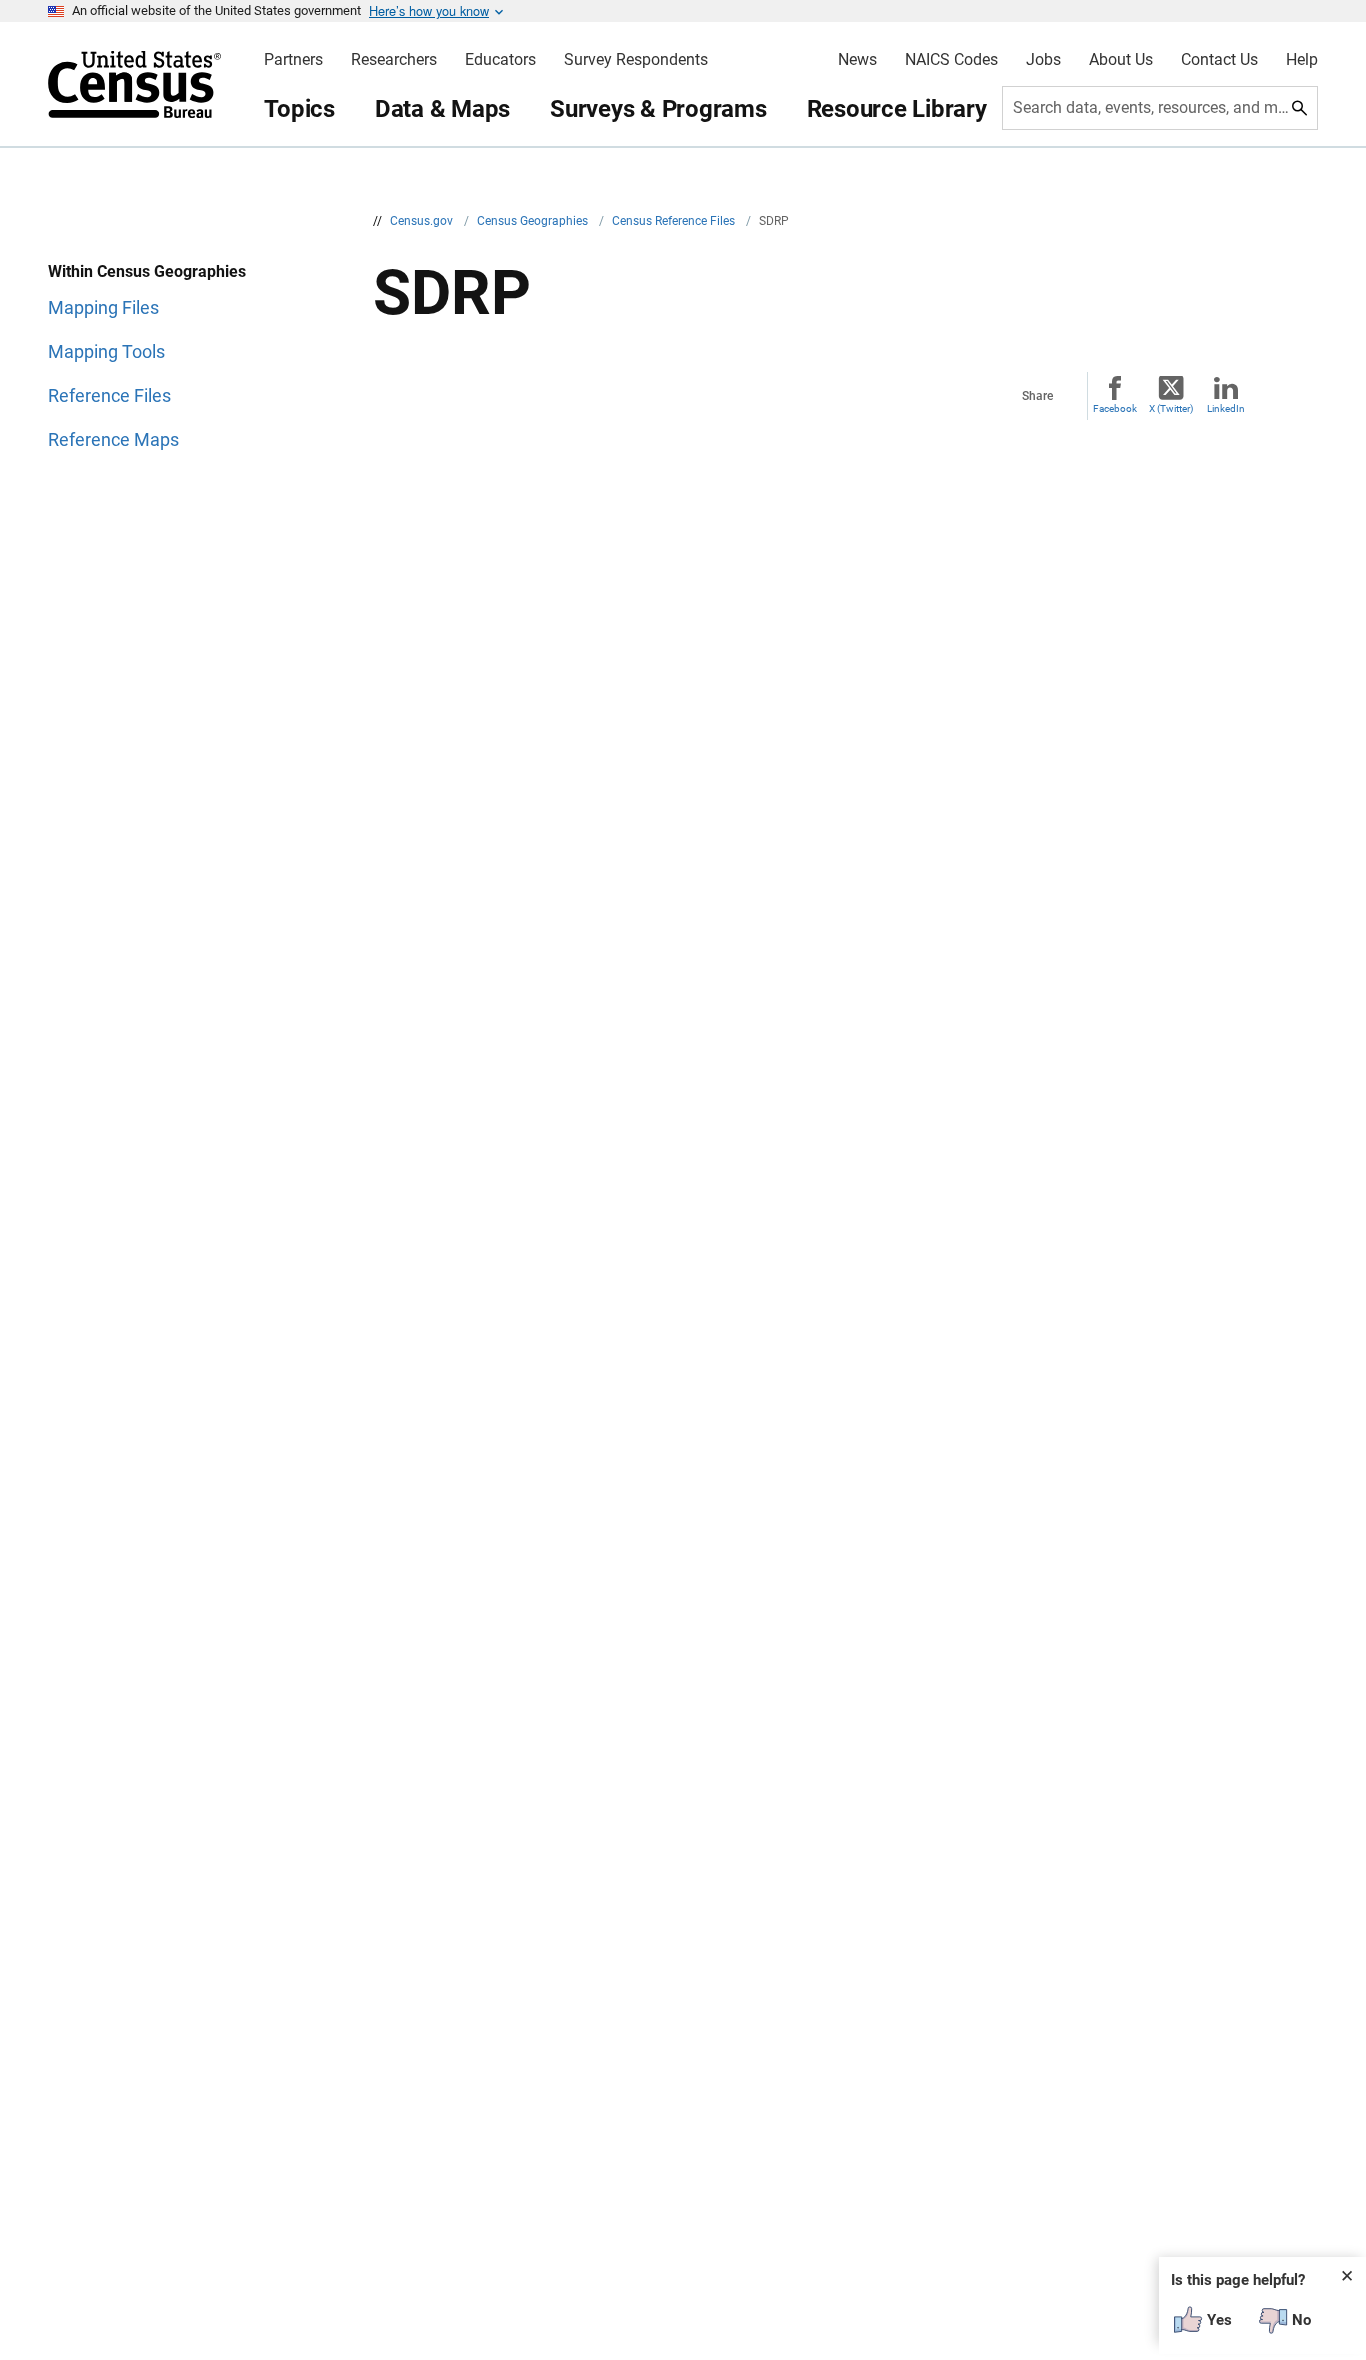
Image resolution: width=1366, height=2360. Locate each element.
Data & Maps (442, 109)
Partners (293, 60)
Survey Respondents (636, 60)
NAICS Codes (951, 60)
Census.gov (423, 221)
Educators (500, 60)
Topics (299, 109)
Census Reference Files (675, 221)
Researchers (394, 60)
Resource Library (897, 109)
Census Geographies (534, 221)
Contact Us (1219, 60)
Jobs (1043, 60)
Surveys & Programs (658, 109)
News (857, 60)
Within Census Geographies (147, 271)
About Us (1121, 60)
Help (1302, 60)
